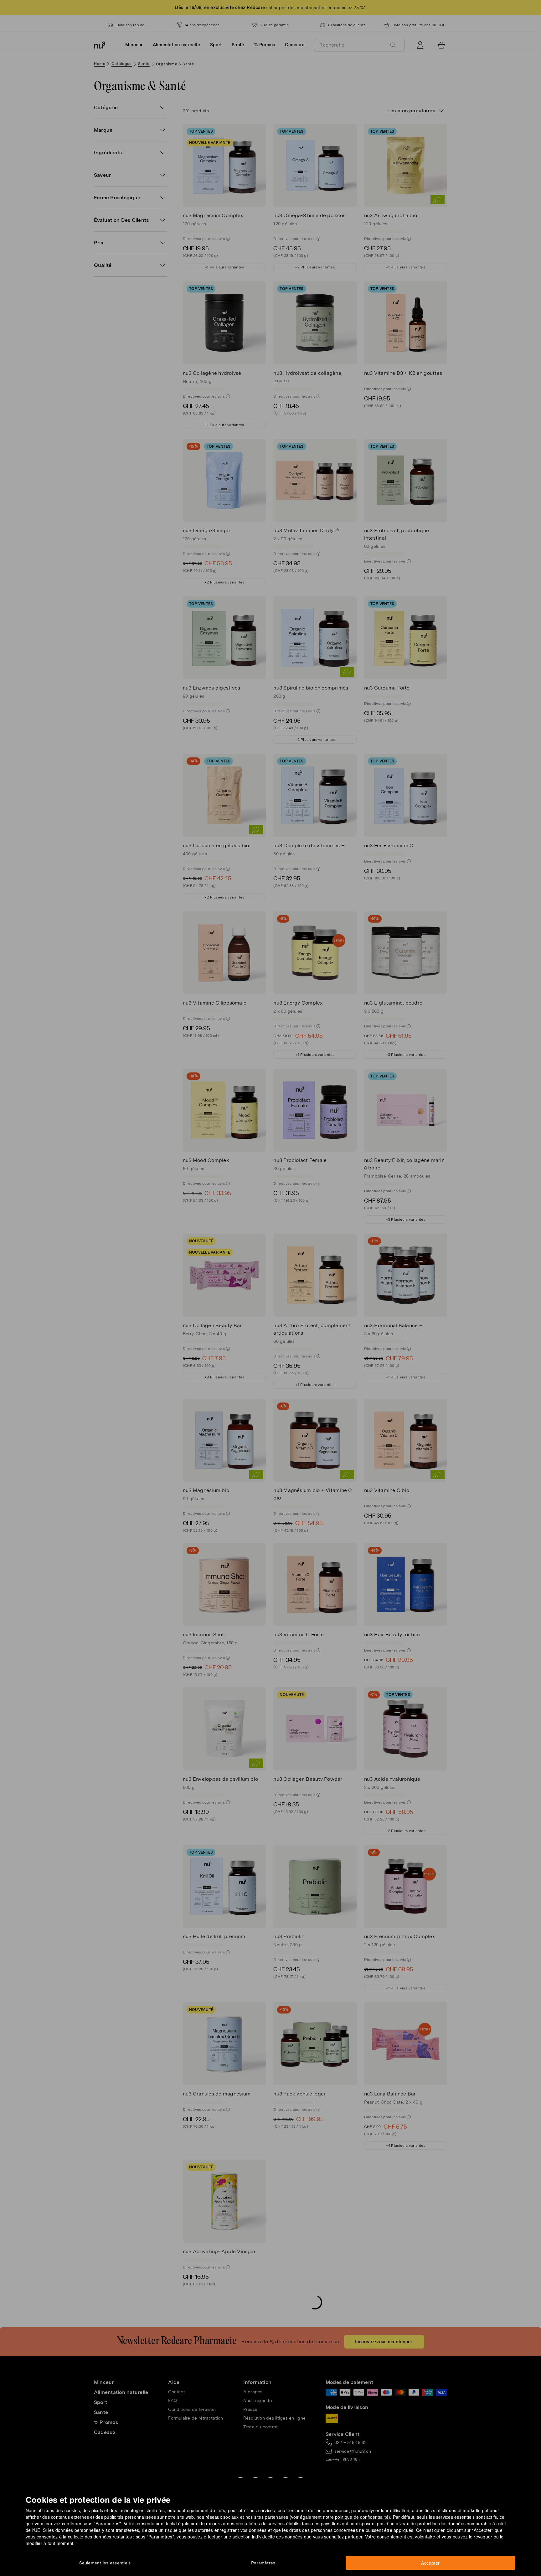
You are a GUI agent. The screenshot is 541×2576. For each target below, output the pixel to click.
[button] (273, 1281)
